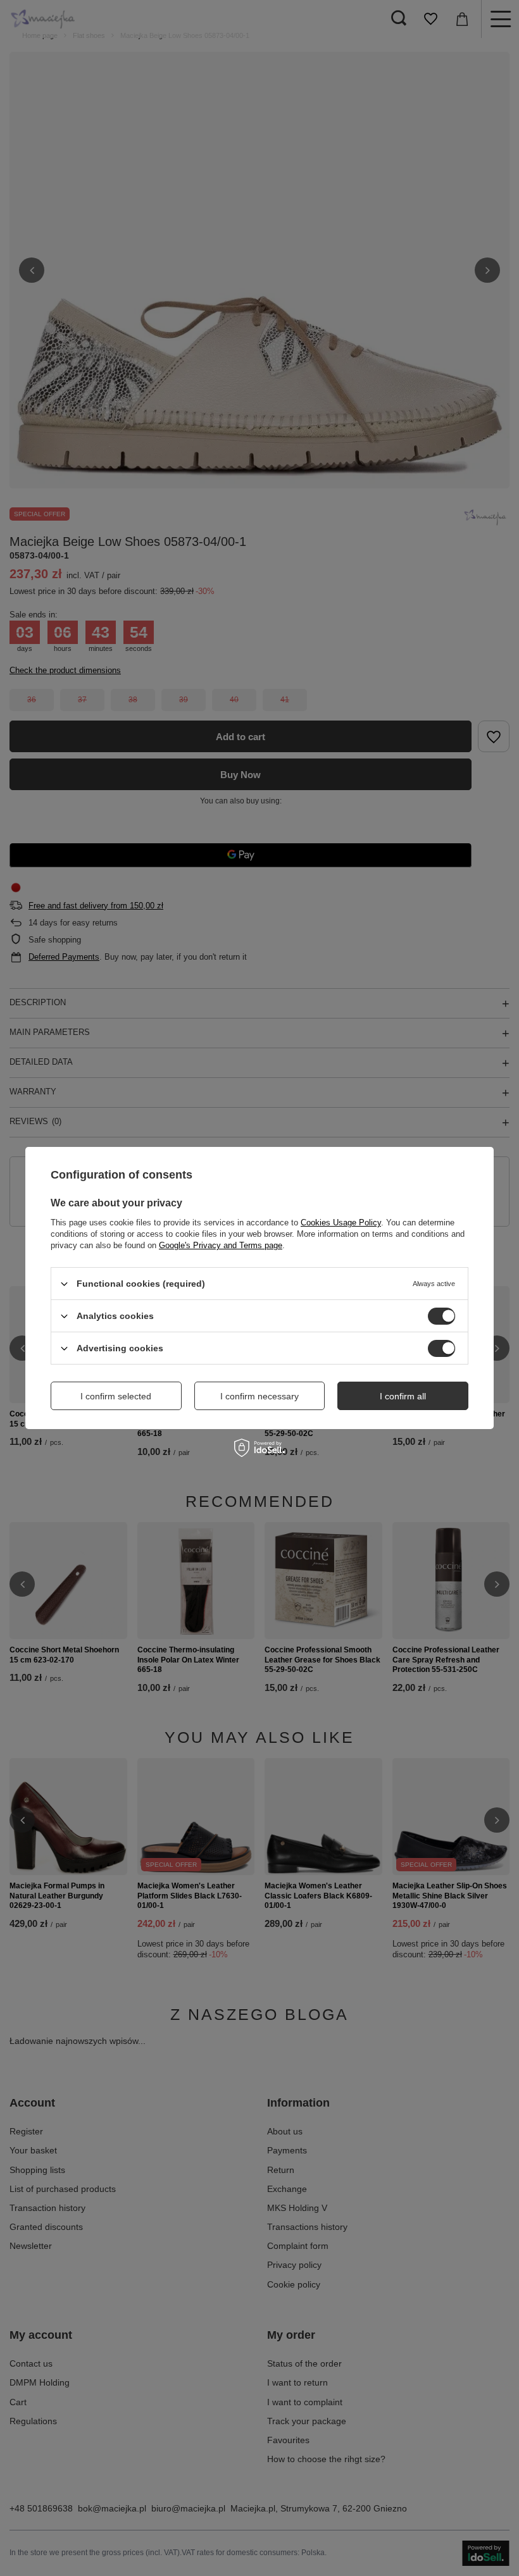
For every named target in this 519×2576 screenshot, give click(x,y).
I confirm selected (116, 1396)
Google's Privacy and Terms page (221, 1245)
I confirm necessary (259, 1396)
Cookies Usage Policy (341, 1223)
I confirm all (403, 1396)
